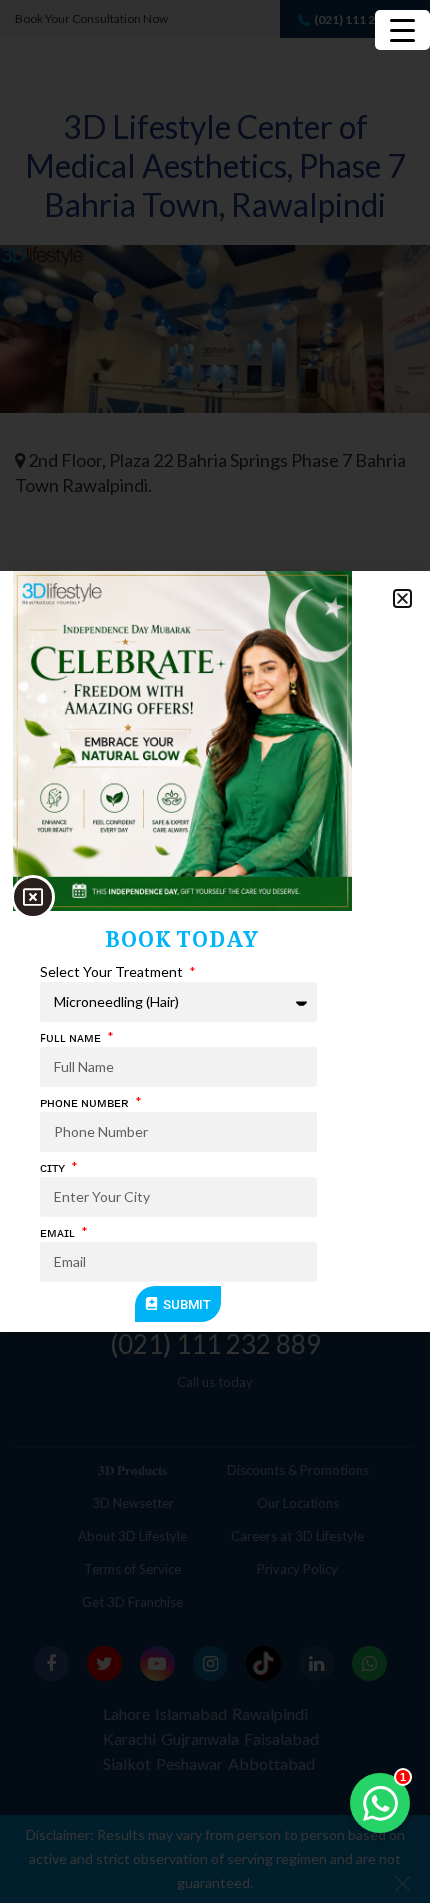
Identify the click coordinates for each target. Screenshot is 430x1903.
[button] (402, 598)
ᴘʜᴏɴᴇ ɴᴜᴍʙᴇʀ (86, 1101)
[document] (215, 951)
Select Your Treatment (113, 971)
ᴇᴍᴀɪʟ (59, 1231)
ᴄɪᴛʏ (54, 1166)
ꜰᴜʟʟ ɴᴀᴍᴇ (72, 1036)
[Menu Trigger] (402, 30)
